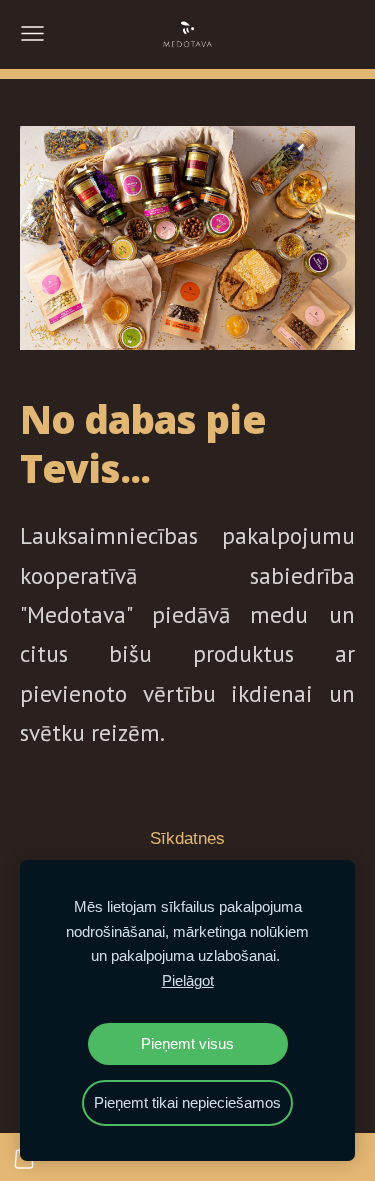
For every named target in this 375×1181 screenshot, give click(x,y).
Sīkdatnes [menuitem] (187, 838)
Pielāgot (188, 980)
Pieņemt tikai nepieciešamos (187, 1102)
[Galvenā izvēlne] (32, 33)
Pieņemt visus (187, 1043)
